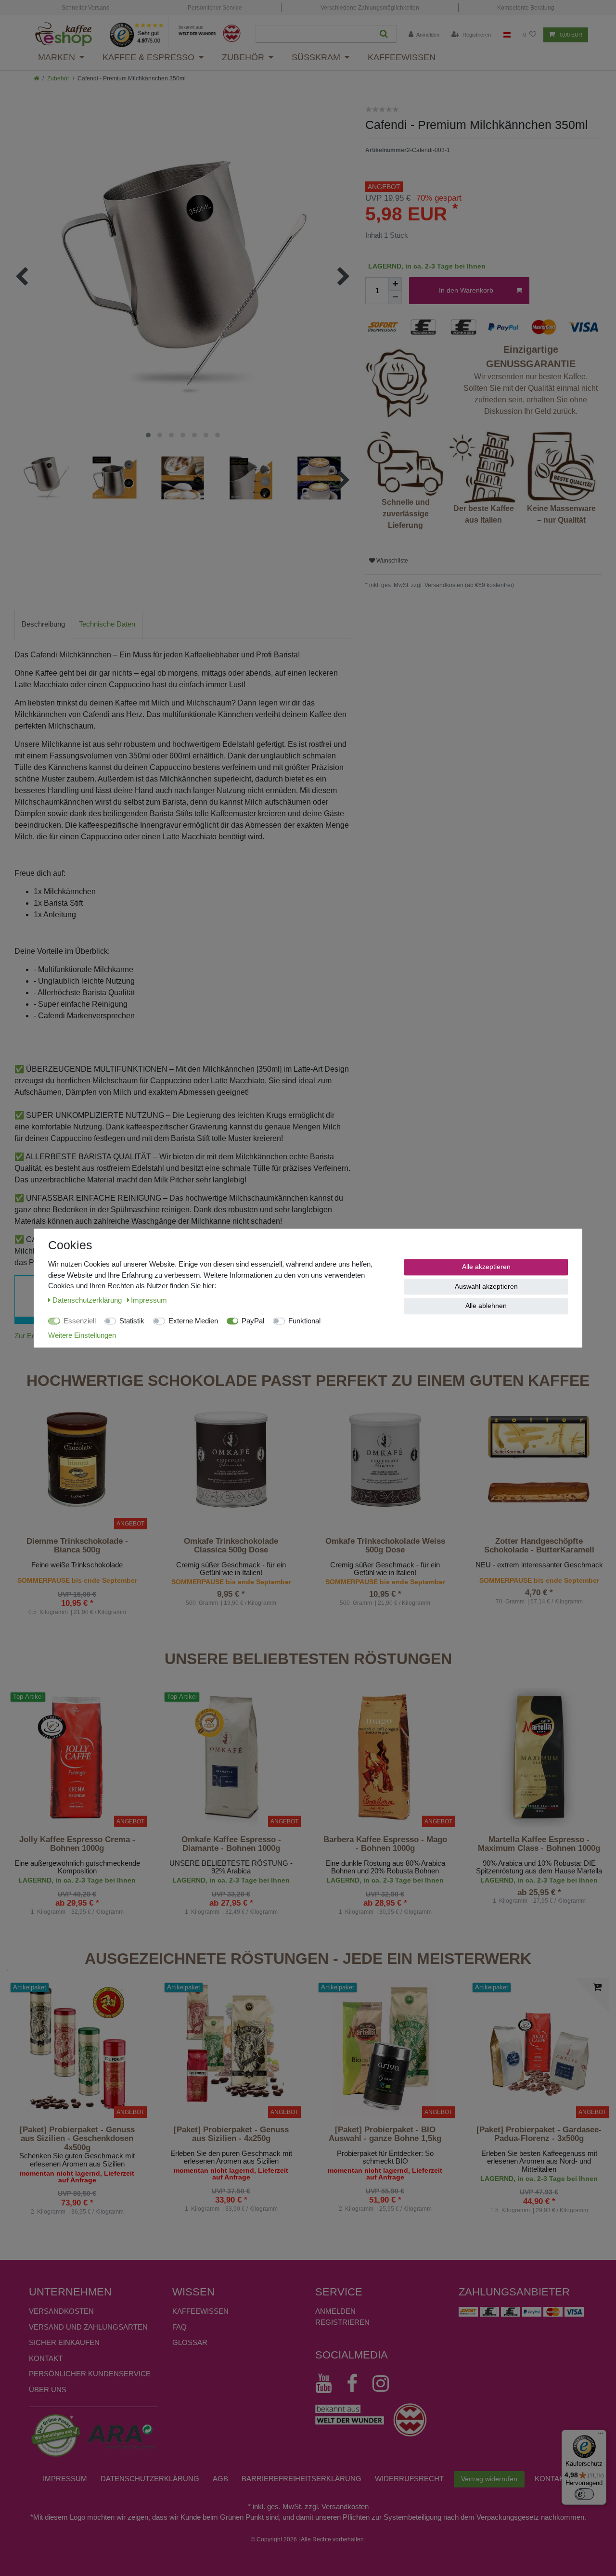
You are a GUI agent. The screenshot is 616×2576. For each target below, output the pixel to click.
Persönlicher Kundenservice (90, 2374)
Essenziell (80, 1321)
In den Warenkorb (466, 290)
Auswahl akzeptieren (486, 1286)
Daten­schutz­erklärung (150, 2479)
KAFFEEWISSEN (200, 2311)
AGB (220, 2479)
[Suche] (384, 34)
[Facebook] (357, 2384)
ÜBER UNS (48, 2390)
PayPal (253, 1321)
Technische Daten (107, 624)
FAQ (180, 2327)
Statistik (132, 1321)
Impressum (65, 2479)
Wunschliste (391, 561)
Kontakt (46, 2358)
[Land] (507, 35)
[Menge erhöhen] (395, 284)
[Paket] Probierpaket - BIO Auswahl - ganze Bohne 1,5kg (385, 2134)
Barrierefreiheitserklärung (302, 2479)
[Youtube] (328, 2384)
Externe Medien (193, 1321)
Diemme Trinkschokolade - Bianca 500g (77, 1546)
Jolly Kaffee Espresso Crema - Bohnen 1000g (77, 1844)
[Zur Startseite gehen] (36, 78)
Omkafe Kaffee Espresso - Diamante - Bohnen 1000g (231, 1844)
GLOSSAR (190, 2342)
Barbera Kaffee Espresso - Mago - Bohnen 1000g (385, 1844)
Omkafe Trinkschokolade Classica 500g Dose (231, 1546)
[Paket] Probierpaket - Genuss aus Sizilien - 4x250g (231, 2134)
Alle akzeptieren (486, 1267)
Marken (57, 57)
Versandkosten (61, 2311)
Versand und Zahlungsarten (88, 2327)
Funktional (304, 1321)
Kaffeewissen (402, 57)
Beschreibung (43, 624)
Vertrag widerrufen (489, 2479)
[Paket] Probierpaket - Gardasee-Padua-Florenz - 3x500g (539, 2134)
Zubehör (243, 57)
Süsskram (316, 57)
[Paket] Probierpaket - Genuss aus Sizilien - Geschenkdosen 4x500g (77, 2139)
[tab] (43, 624)
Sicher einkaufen (64, 2342)
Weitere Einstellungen (82, 1335)
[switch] (584, 2494)
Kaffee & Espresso (148, 57)
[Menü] (601, 2435)
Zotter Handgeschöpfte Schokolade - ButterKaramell (539, 1546)
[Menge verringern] (395, 297)
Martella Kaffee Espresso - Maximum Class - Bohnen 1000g (539, 1844)
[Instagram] (385, 2384)
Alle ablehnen (486, 1306)
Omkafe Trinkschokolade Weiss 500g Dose (385, 1546)
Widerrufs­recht (409, 2479)
